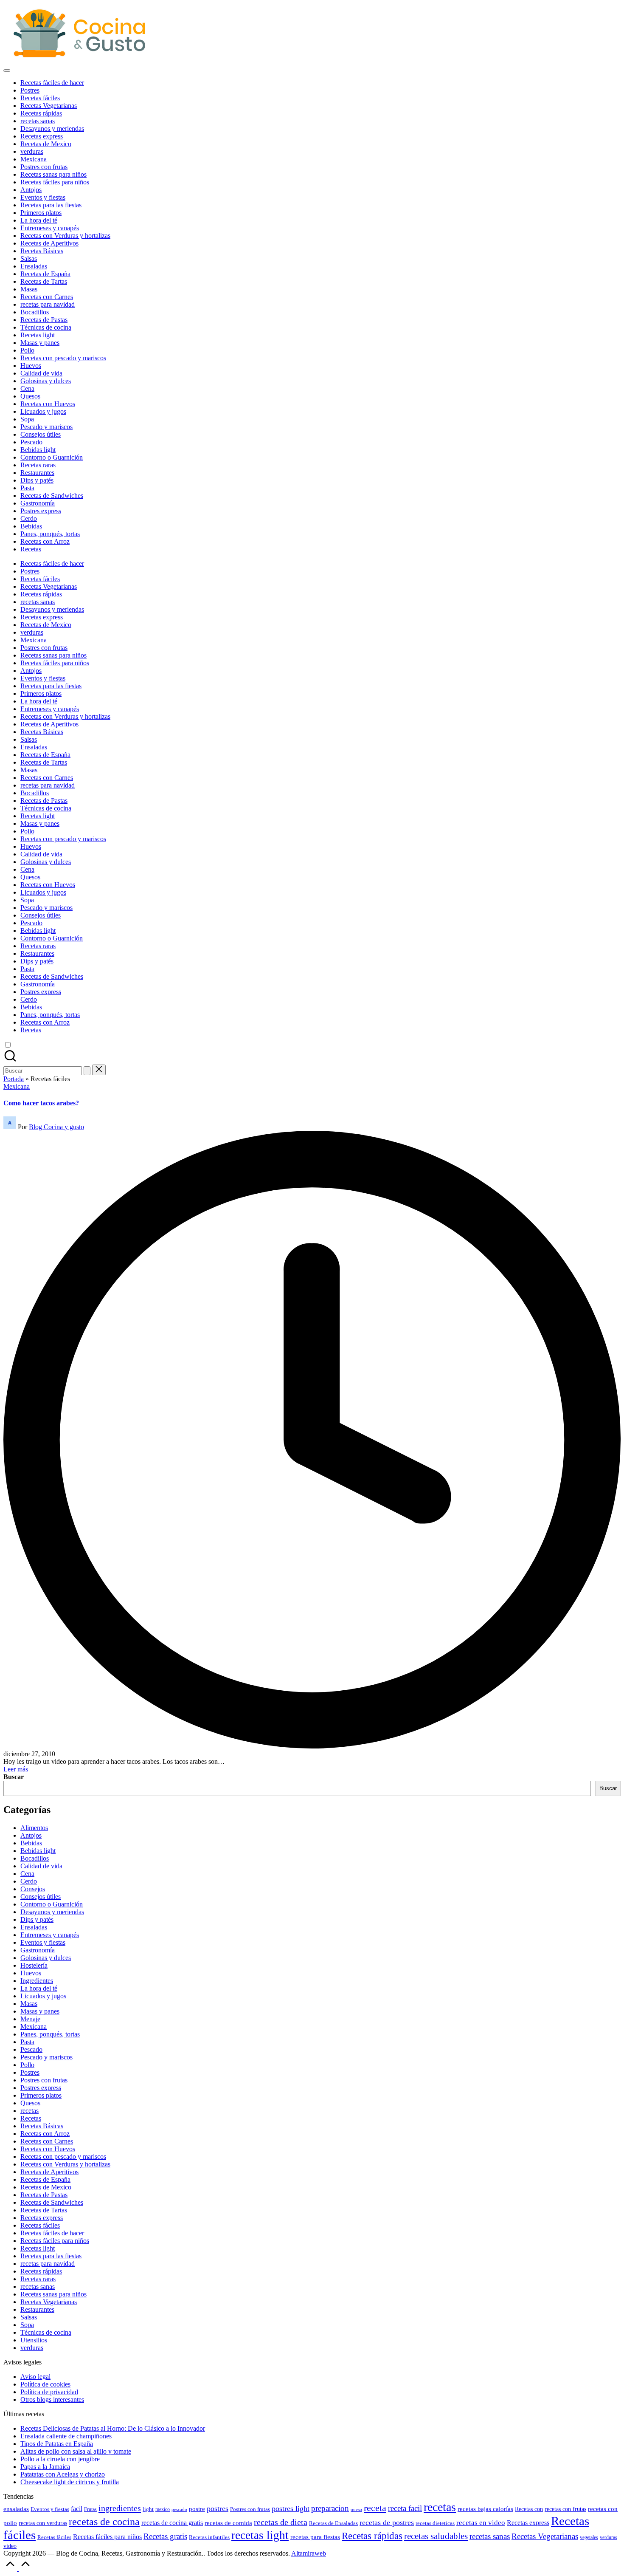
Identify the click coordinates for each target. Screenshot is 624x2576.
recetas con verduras (43, 2523)
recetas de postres (387, 2522)
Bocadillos (35, 1858)
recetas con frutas (565, 2509)
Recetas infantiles (209, 2537)
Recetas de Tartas (44, 2210)
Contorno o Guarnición (52, 1904)
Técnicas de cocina (46, 2332)
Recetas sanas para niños (53, 2294)
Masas (29, 2004)
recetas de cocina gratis (172, 2523)
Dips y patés (37, 1919)
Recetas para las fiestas (51, 2256)
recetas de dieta (281, 2522)
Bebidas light (38, 1851)
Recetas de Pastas (44, 2195)
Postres (30, 2072)
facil (77, 2509)
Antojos (31, 1835)
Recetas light (38, 2248)
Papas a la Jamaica (45, 2467)
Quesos (30, 2103)
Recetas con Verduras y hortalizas (65, 2164)
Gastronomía (38, 1950)
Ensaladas (34, 1927)
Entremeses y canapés (50, 1935)
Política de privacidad (49, 2392)
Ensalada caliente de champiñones (66, 2436)
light (148, 2509)
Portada (14, 1079)
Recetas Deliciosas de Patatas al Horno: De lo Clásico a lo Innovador (113, 2428)
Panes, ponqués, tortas (50, 2034)
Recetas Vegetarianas (49, 2302)
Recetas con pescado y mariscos (63, 2157)
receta (375, 2508)
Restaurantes (37, 2309)
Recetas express (42, 2218)
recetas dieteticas (435, 2523)
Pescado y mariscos (46, 2057)
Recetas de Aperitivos (49, 2172)
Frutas (90, 2509)
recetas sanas (38, 2286)
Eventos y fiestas (43, 1942)
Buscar (14, 1777)
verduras (32, 2348)
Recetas (31, 2118)
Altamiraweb (309, 2553)
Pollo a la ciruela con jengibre (60, 2459)
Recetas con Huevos (48, 2149)
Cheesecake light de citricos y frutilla (70, 2482)
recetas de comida (228, 2523)
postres (218, 2508)
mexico (163, 2510)
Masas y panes (40, 2011)
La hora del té (39, 1988)
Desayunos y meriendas (52, 1912)
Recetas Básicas (42, 2126)
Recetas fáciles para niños (55, 2241)
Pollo (27, 2065)
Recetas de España (45, 2179)
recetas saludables (436, 2536)
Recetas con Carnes (47, 2141)
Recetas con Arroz (45, 2134)
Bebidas (31, 1843)
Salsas (29, 2317)
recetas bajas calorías (485, 2509)
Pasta (27, 2042)
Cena (27, 1874)
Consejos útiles (41, 1897)
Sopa (27, 2325)
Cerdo (29, 1881)
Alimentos (34, 1828)
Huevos (31, 1973)
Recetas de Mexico (46, 2187)
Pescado (31, 2049)
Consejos (33, 1889)
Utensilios (34, 2340)
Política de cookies (45, 2384)
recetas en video (481, 2522)
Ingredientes (37, 1981)
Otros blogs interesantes (52, 2399)
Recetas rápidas (41, 2271)
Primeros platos (41, 2095)
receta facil (405, 2508)
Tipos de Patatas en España (57, 2444)
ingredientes (120, 2508)
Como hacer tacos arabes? (41, 1103)
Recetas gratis (165, 2536)
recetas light (260, 2535)
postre (197, 2509)
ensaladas (16, 2509)
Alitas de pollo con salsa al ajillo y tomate (76, 2451)
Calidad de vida (41, 1866)
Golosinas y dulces (46, 1958)
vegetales (589, 2537)
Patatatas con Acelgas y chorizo (63, 2474)
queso (356, 2510)
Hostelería (34, 1965)
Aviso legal (35, 2377)
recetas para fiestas (315, 2537)
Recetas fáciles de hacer (52, 2233)
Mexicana (17, 1086)
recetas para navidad (48, 2264)
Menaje (30, 2019)
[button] (87, 1071)
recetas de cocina (104, 2522)
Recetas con (529, 2509)
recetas (30, 2111)
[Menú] (7, 71)
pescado (179, 2510)
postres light (291, 2508)
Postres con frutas (44, 2080)
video (10, 2546)
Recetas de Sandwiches (52, 2202)
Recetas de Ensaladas (333, 2523)
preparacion (330, 2508)
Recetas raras (38, 2279)
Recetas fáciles (40, 2225)
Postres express (41, 2088)
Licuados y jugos (43, 1996)
